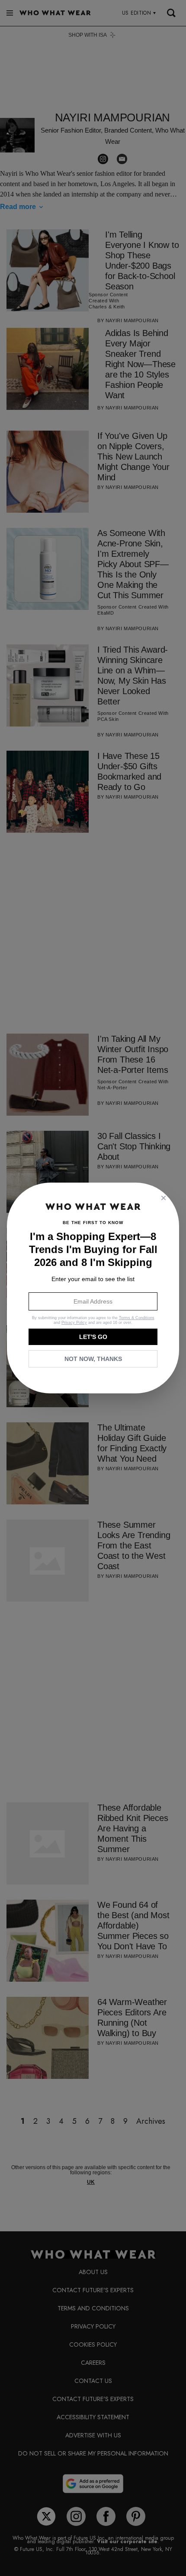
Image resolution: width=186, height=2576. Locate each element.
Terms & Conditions (137, 1318)
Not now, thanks (93, 1359)
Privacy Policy (74, 1323)
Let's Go (93, 1337)
